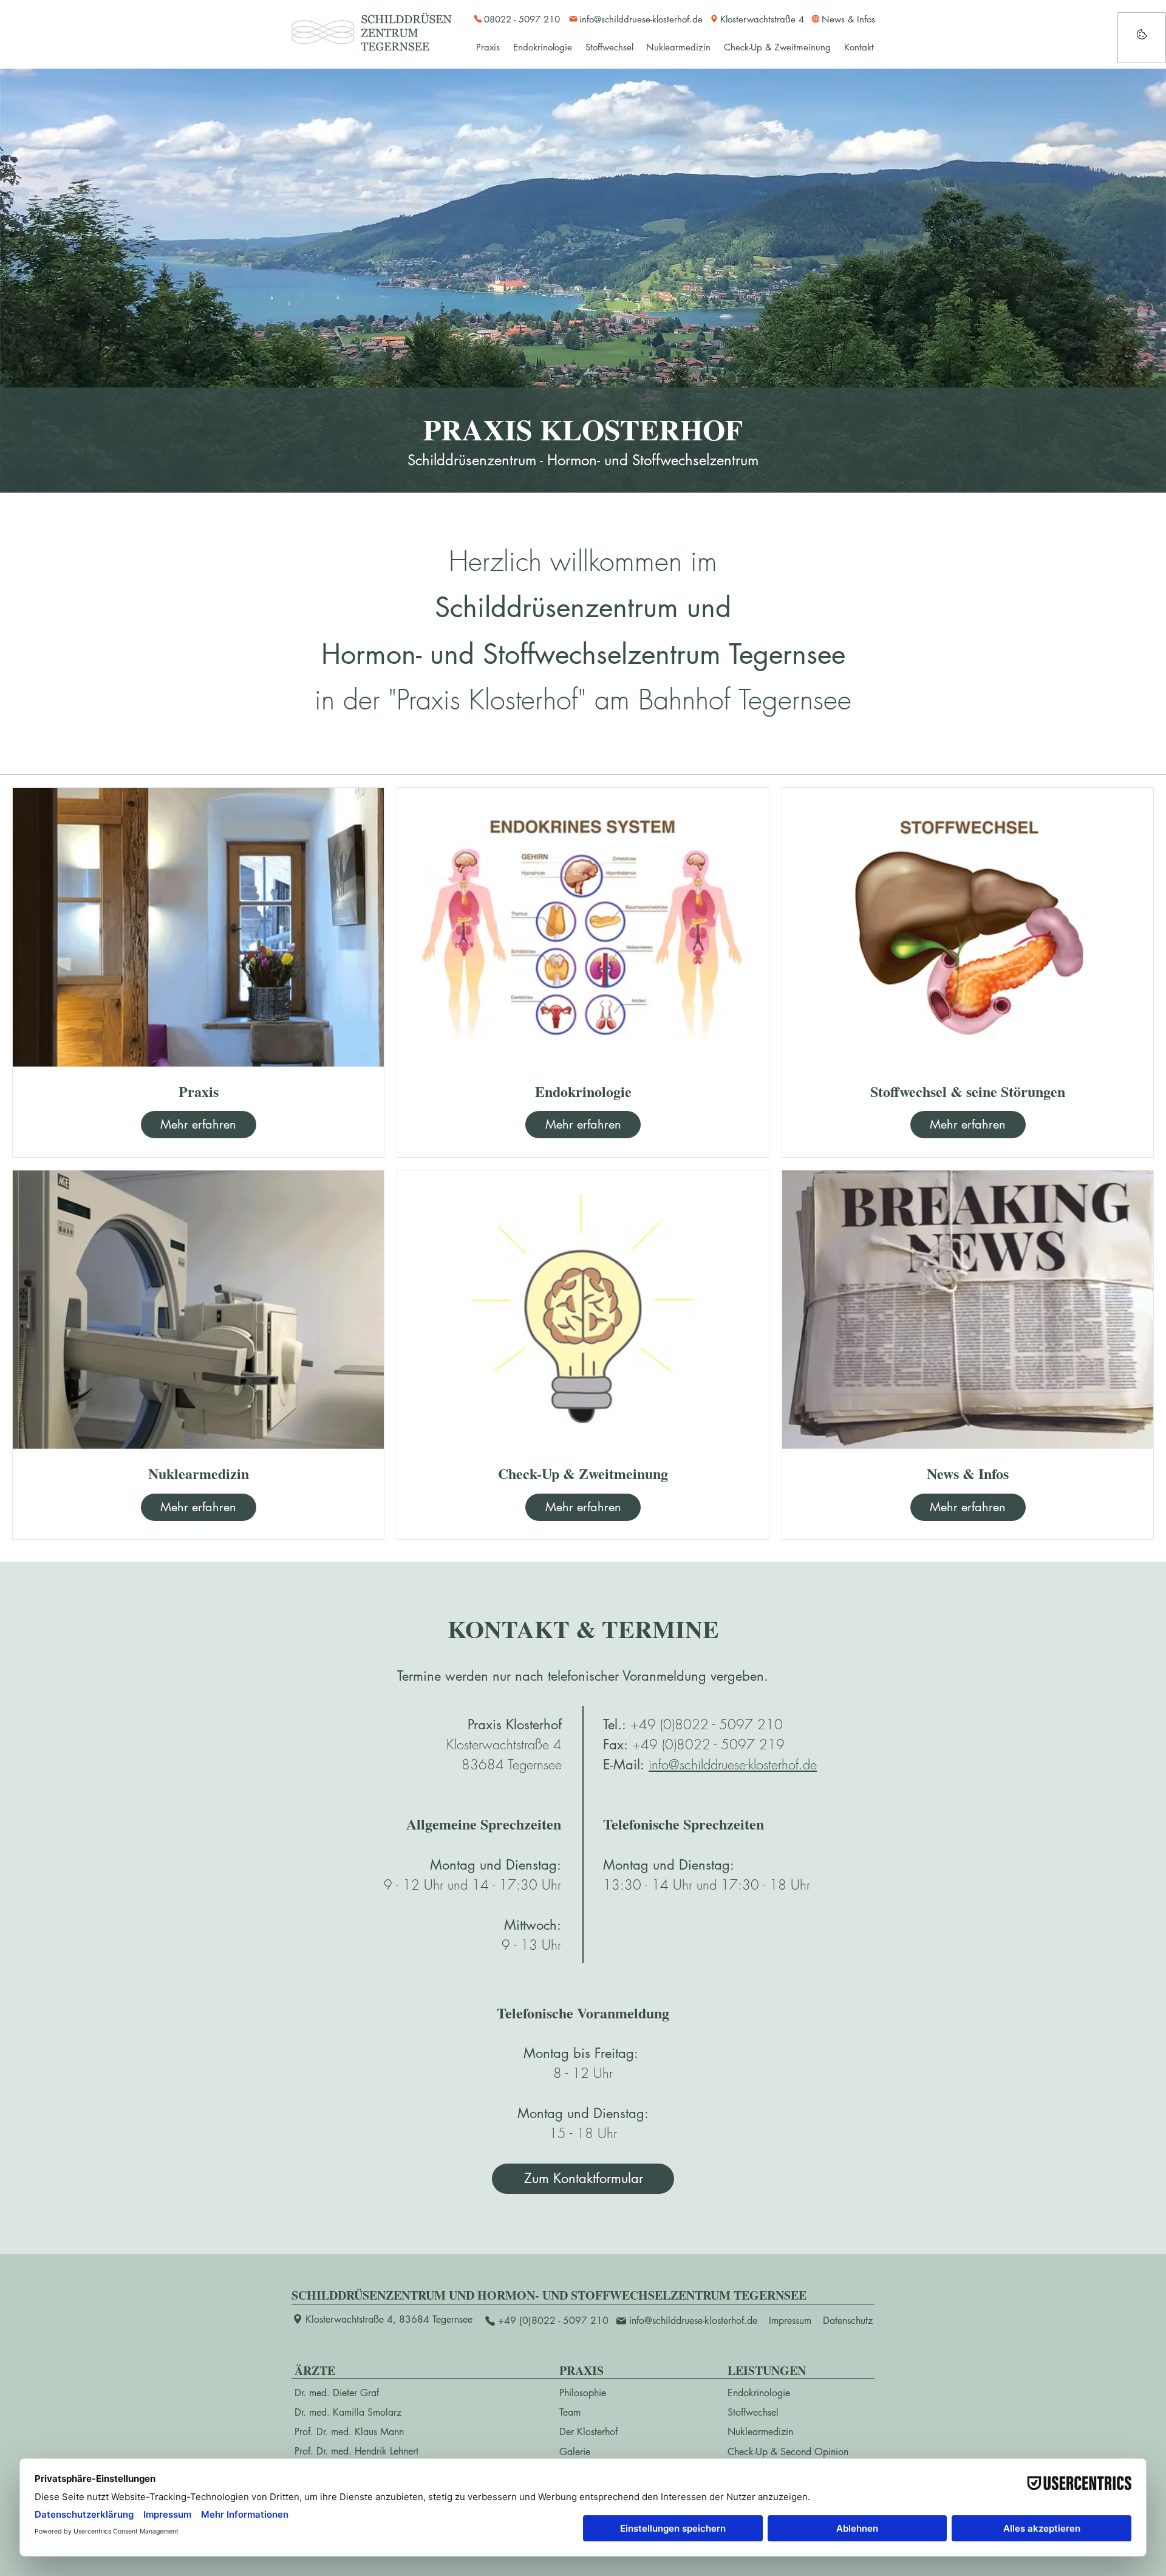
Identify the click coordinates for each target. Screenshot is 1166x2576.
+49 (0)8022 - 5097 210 (707, 1724)
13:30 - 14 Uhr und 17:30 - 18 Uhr (707, 1885)
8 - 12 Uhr (583, 2073)
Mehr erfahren (198, 1124)
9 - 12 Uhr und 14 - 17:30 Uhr (472, 1885)
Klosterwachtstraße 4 (504, 1744)
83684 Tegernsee (512, 1765)
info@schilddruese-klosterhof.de (733, 1765)
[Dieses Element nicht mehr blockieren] (1142, 38)
